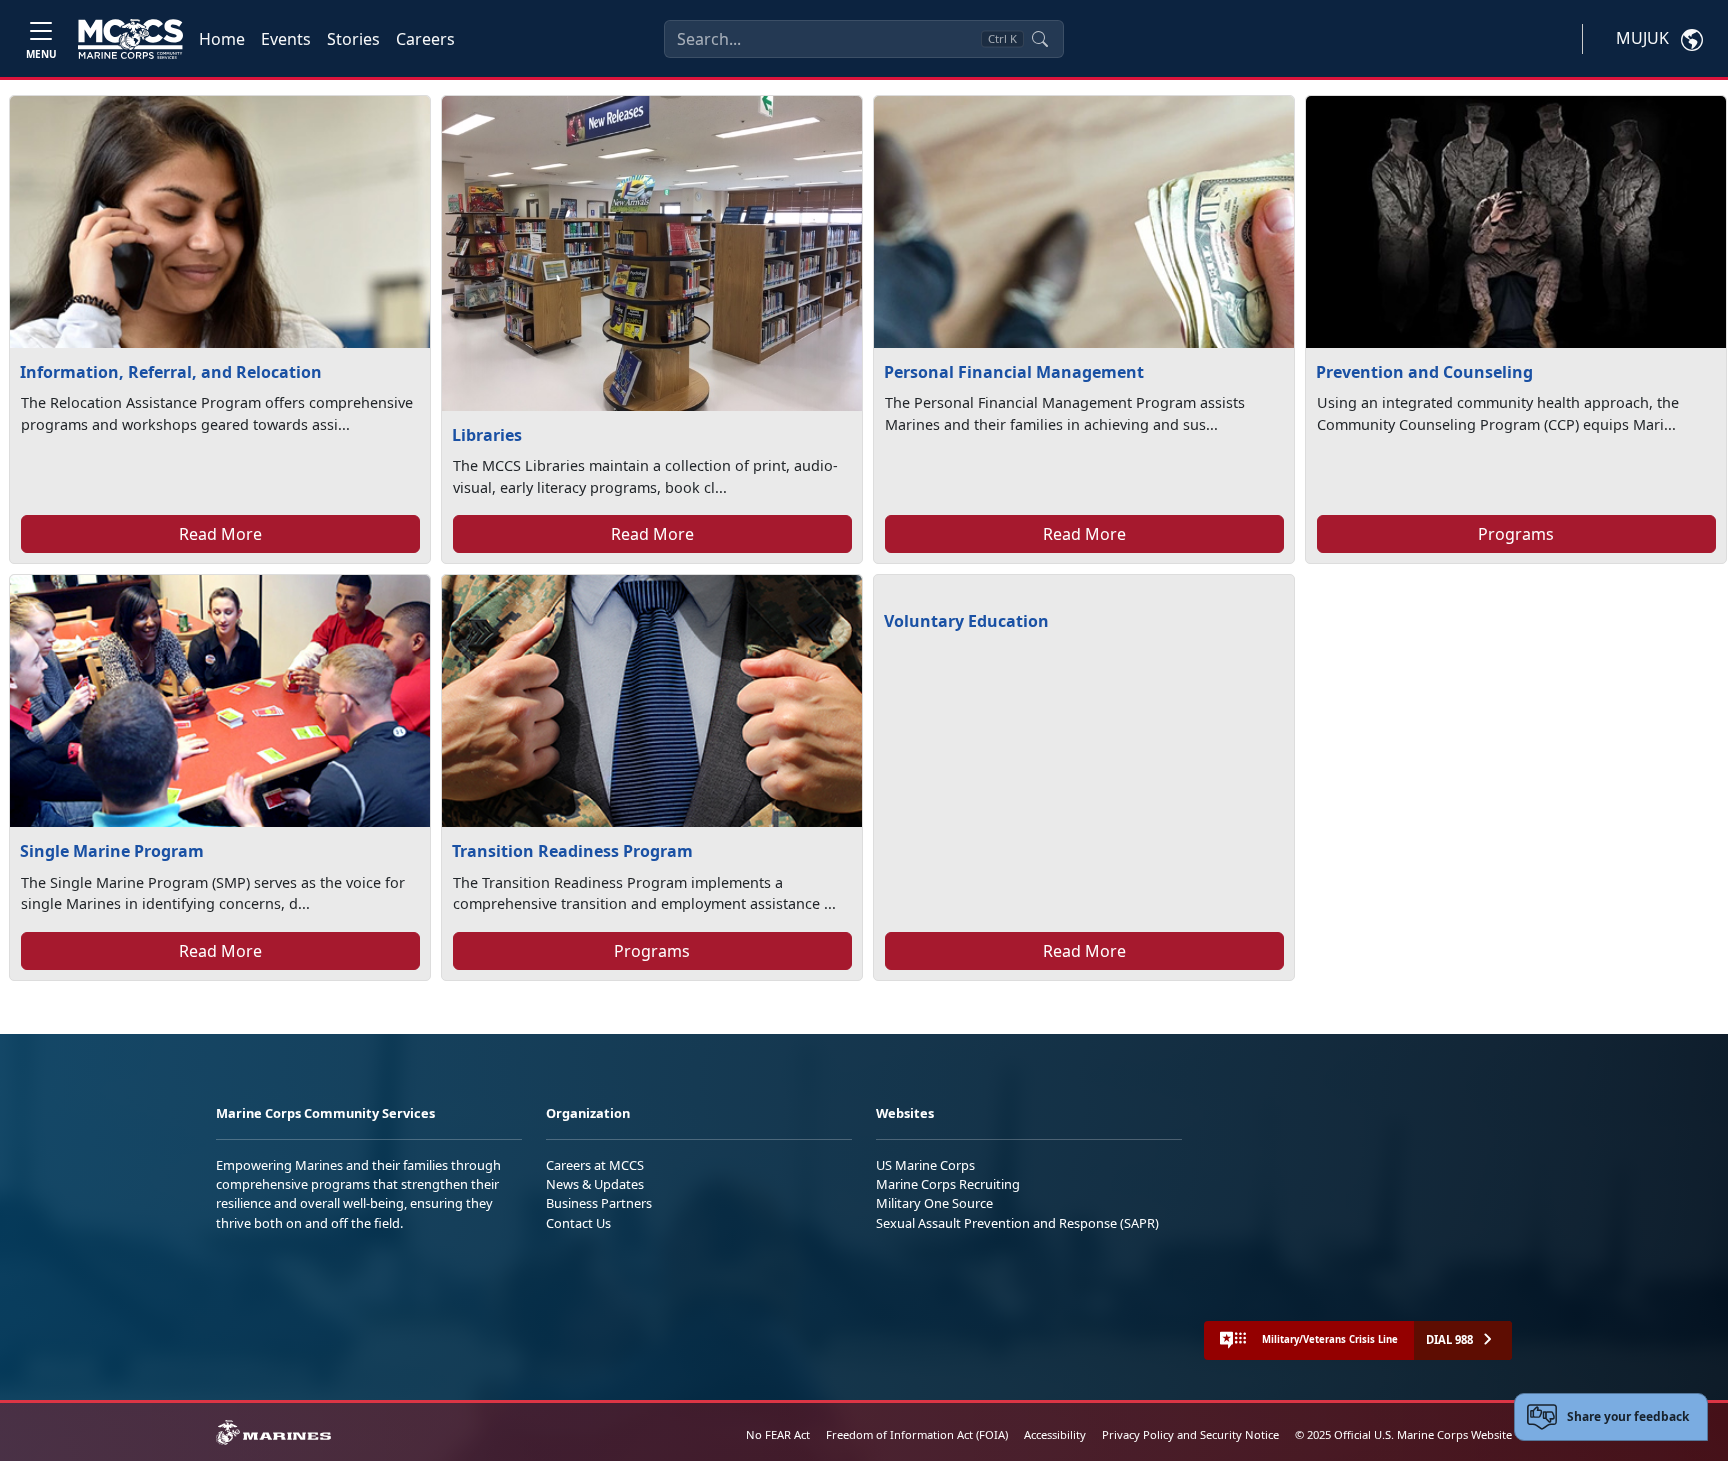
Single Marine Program (112, 851)
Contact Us (578, 1223)
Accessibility (1055, 1434)
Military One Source (934, 1203)
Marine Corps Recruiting (948, 1184)
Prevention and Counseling (1424, 372)
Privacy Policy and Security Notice (1190, 1434)
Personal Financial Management (1014, 372)
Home (222, 39)
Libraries (487, 435)
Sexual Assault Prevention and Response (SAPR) (1017, 1223)
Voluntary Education (966, 621)
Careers (425, 39)
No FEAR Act (778, 1434)
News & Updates (595, 1184)
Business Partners (599, 1203)
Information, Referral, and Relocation (171, 372)
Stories (353, 39)
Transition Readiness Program (572, 851)
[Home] (130, 39)
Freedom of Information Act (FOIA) (917, 1434)
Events (286, 39)
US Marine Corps (925, 1165)
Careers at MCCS (595, 1165)
